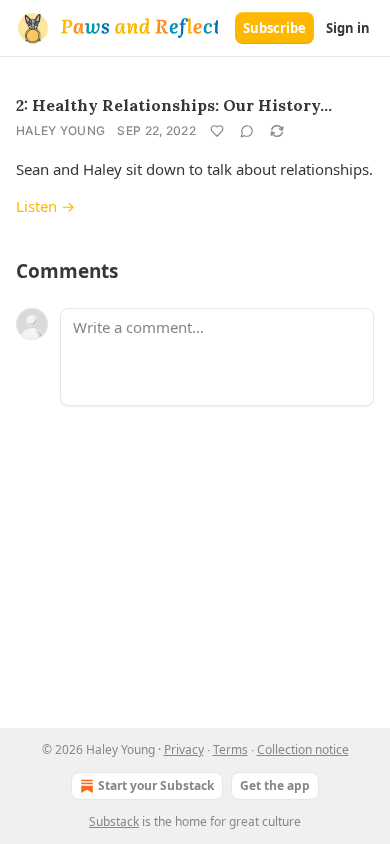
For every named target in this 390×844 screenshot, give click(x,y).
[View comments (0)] (247, 131)
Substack (114, 821)
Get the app (275, 785)
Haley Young (60, 130)
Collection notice (303, 749)
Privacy (184, 749)
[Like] (217, 131)
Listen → (45, 206)
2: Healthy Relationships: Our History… (174, 105)
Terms (230, 749)
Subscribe (274, 28)
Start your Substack (156, 785)
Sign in (348, 28)
